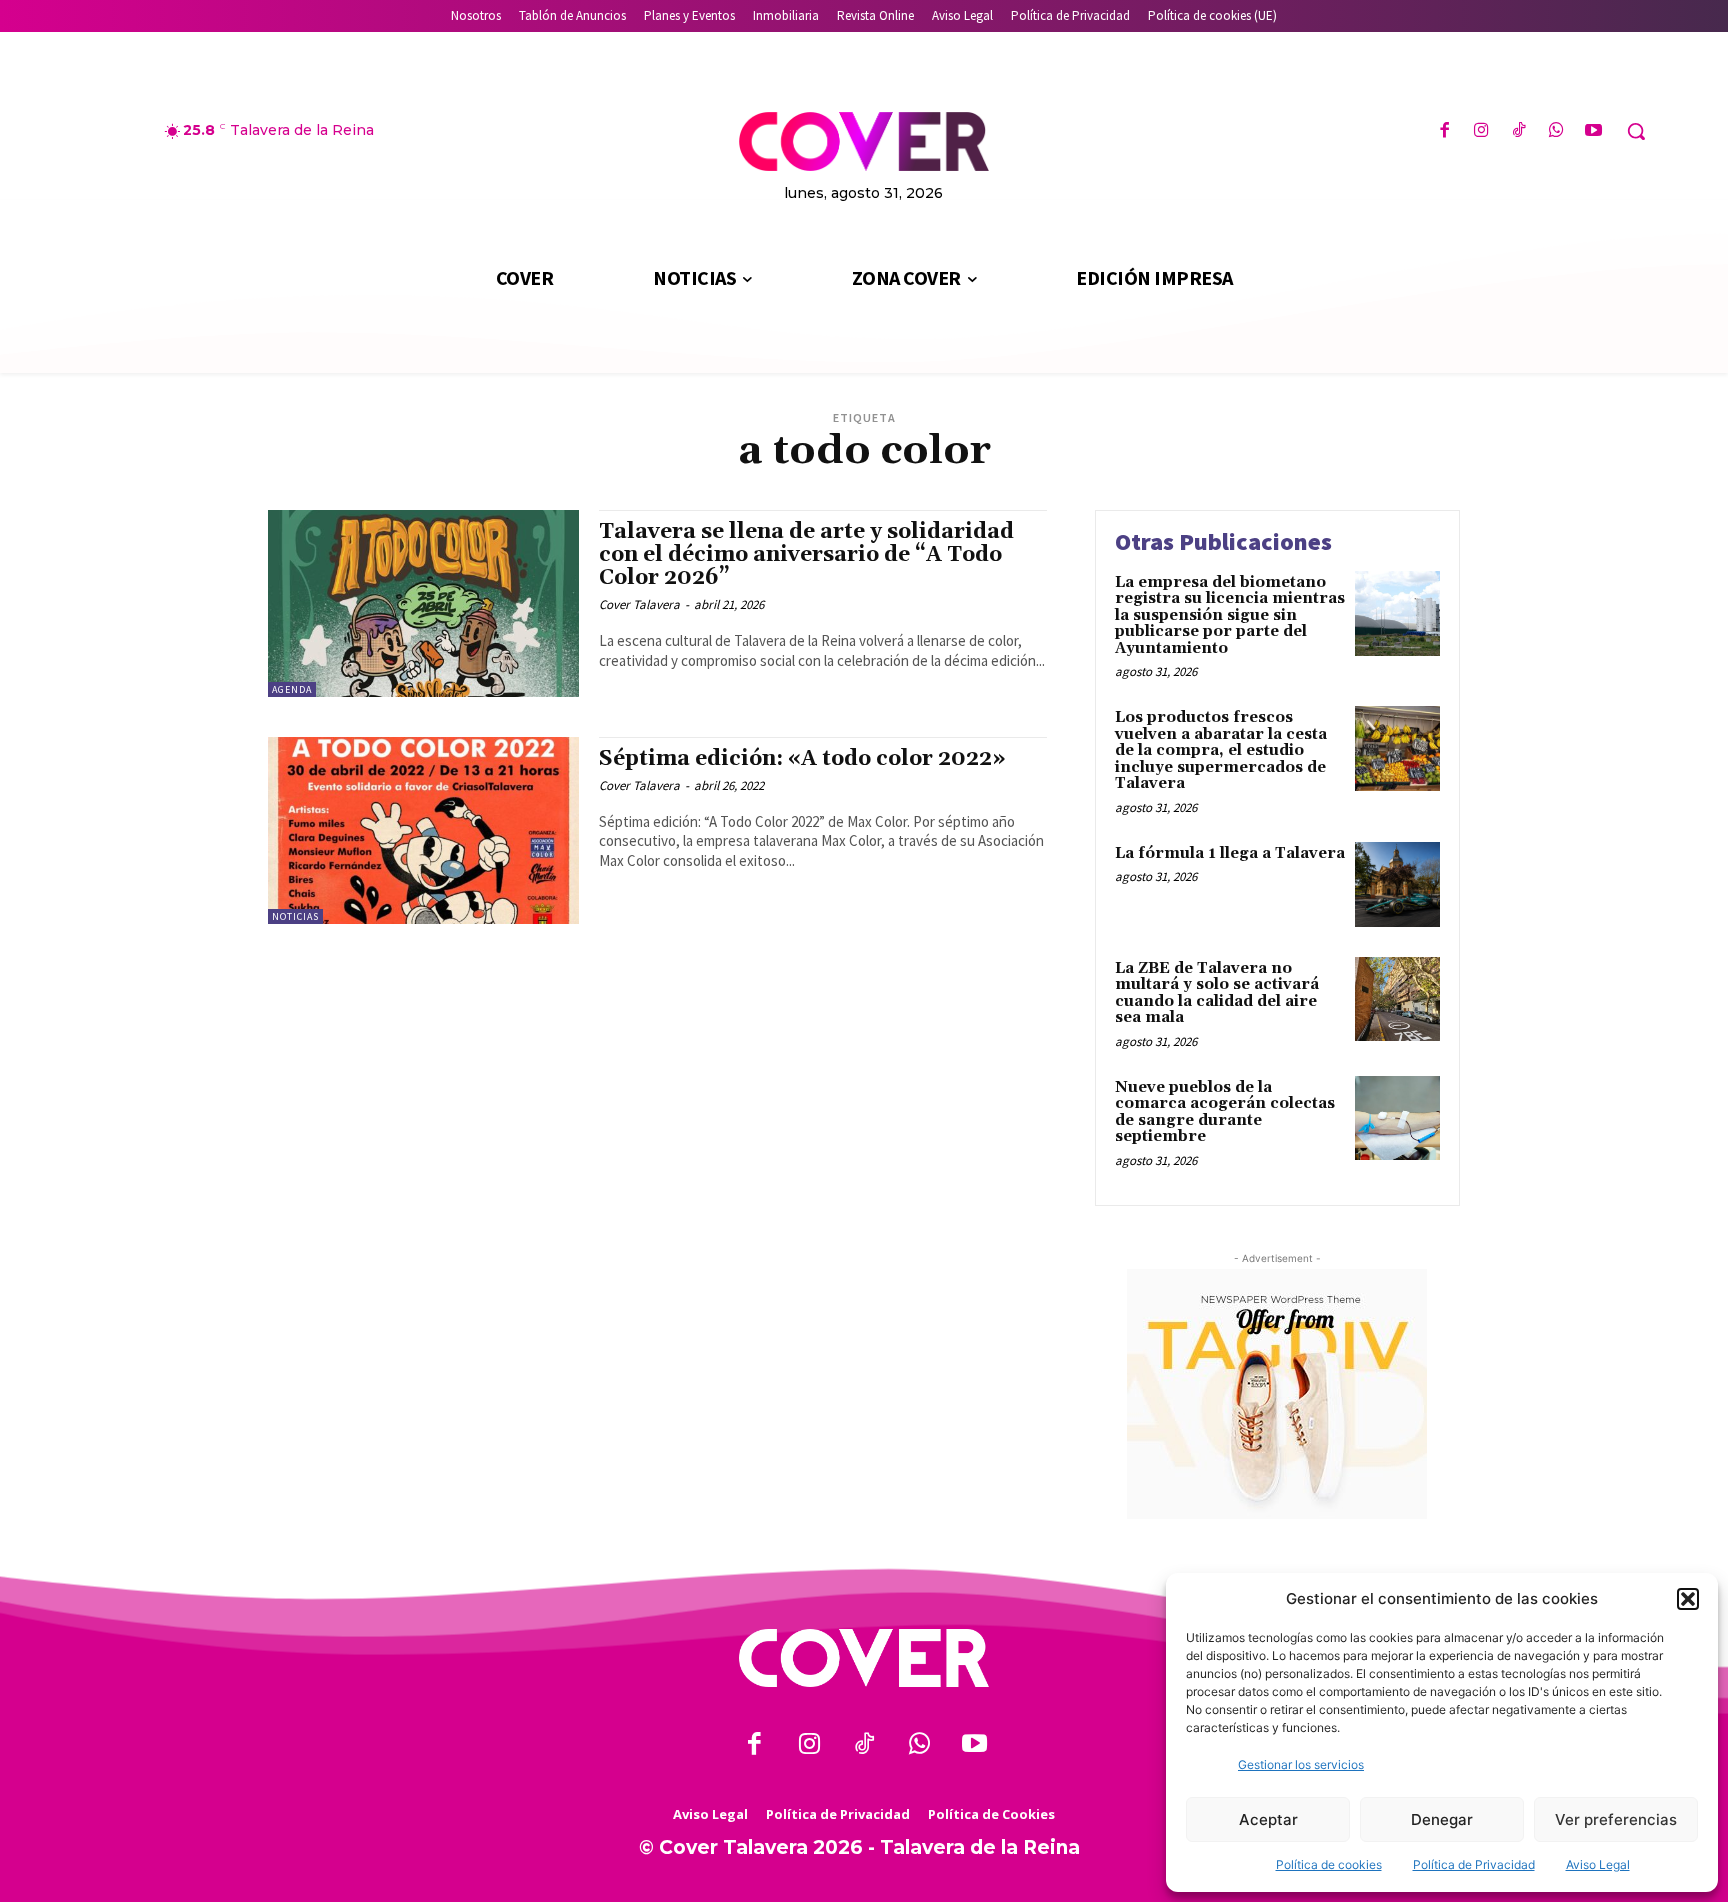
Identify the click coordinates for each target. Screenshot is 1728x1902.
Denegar (1442, 1819)
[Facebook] (1444, 131)
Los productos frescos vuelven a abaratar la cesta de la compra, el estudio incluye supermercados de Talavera (1221, 750)
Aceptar (1268, 1819)
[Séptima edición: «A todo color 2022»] (423, 830)
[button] (1688, 1599)
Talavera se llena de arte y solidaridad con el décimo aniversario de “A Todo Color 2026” (806, 555)
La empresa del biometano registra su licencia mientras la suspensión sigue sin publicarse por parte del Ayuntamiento (1230, 615)
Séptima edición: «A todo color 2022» (802, 759)
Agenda (292, 689)
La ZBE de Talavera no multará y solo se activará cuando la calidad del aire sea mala (1217, 993)
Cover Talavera (639, 604)
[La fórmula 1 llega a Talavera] (1397, 884)
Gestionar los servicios (1301, 1764)
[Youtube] (1593, 131)
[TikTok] (1518, 131)
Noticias (295, 916)
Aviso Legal (1598, 1864)
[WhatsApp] (1556, 131)
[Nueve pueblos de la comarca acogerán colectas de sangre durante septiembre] (1397, 1118)
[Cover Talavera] (864, 1658)
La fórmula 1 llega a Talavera (1230, 853)
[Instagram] (1481, 131)
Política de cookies (1329, 1864)
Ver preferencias (1616, 1819)
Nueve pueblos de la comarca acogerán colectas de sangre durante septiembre (1225, 1112)
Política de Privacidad (1474, 1864)
